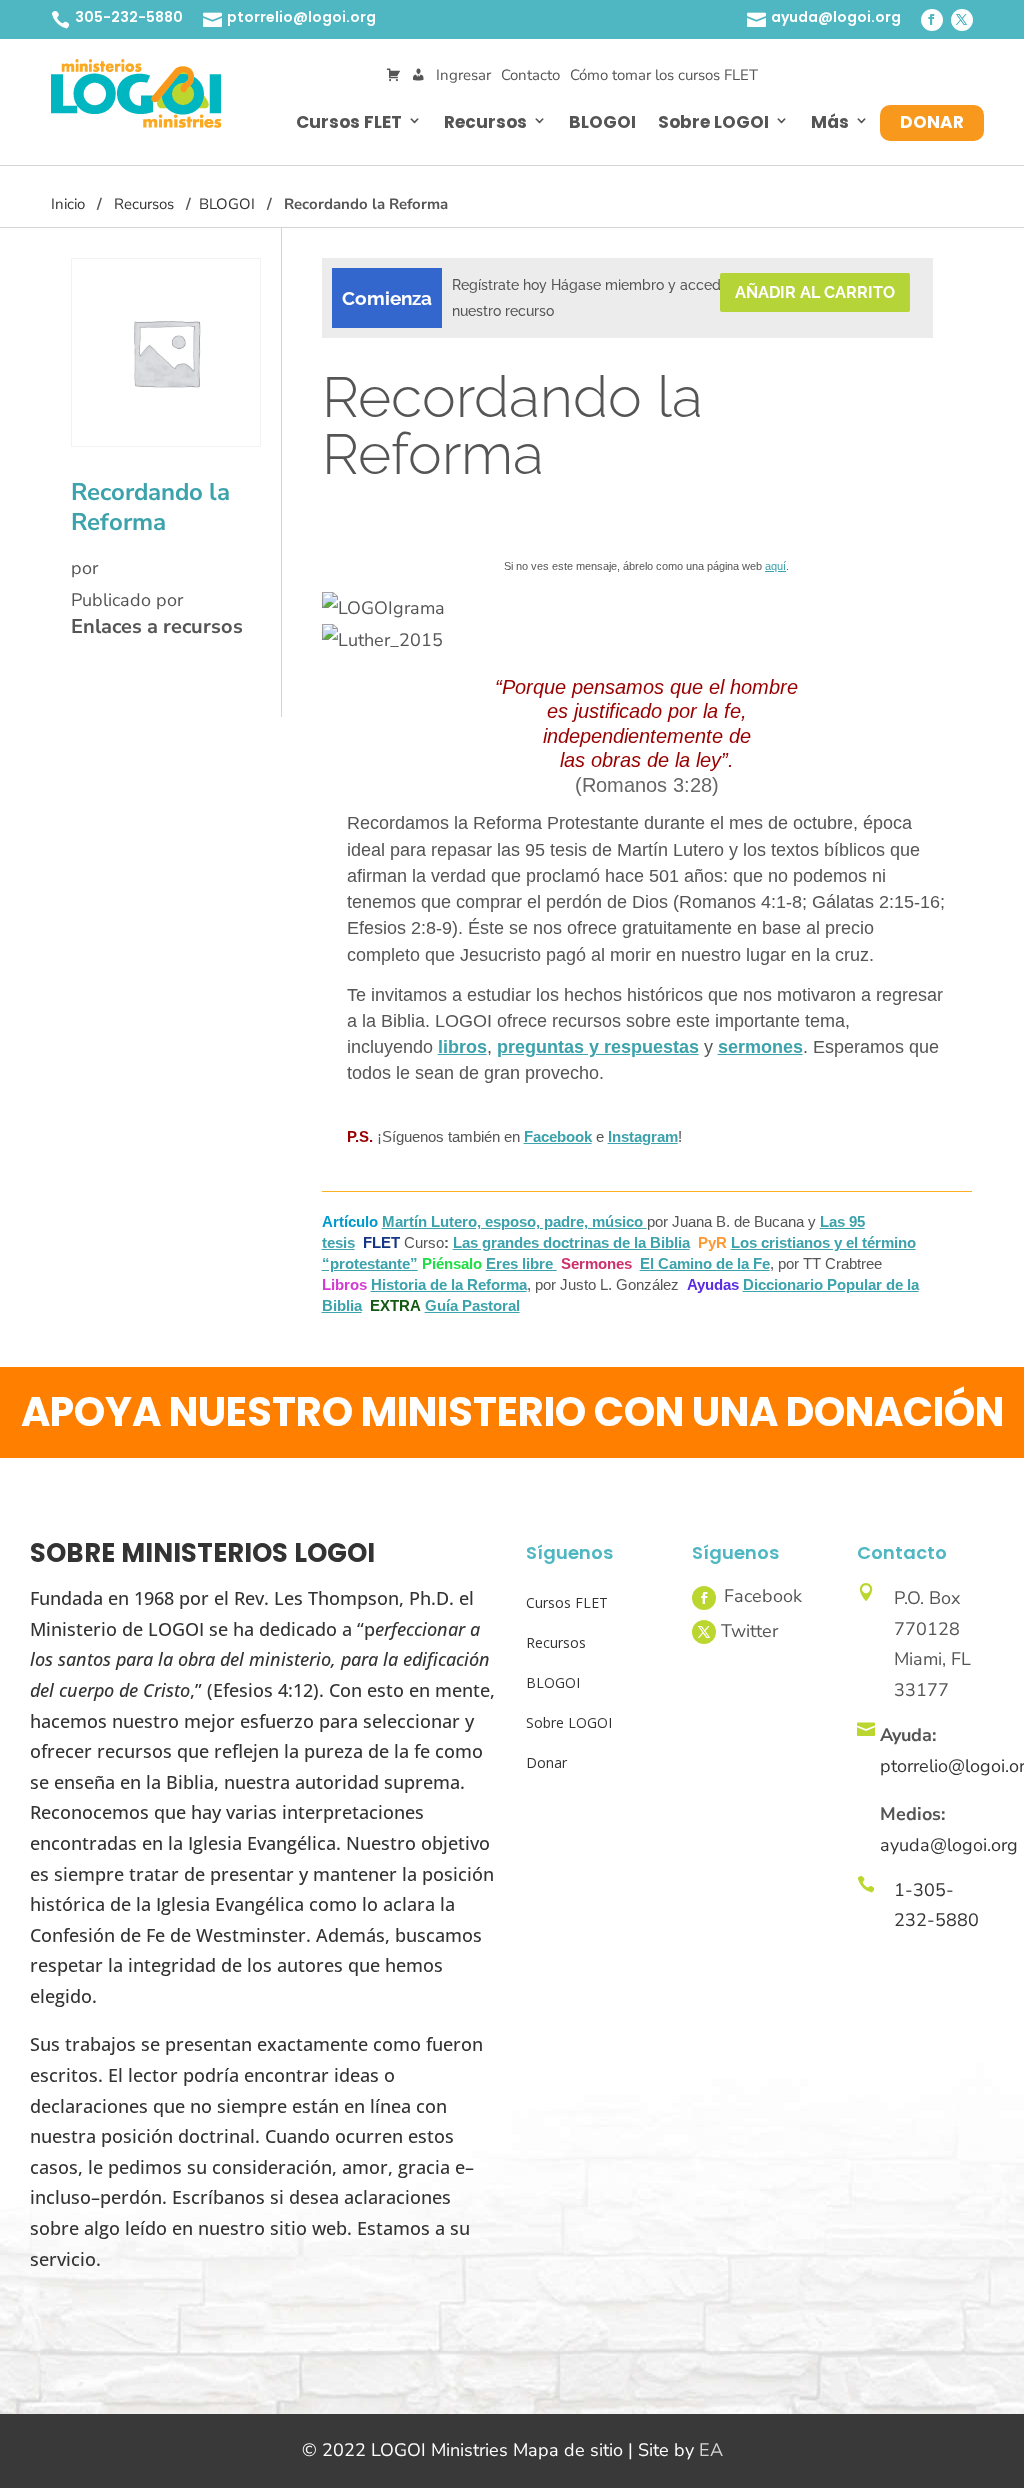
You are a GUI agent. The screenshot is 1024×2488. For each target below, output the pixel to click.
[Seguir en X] (962, 20)
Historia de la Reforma (449, 1284)
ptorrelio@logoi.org (301, 17)
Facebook (558, 1136)
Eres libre (521, 1263)
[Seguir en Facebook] (932, 20)
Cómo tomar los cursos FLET (664, 75)
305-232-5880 (129, 17)
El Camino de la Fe (705, 1263)
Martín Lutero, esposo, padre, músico (514, 1221)
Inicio (68, 204)
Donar (932, 122)
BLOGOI (602, 122)
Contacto (530, 75)
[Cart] (393, 75)
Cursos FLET (349, 122)
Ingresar (463, 75)
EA (711, 2450)
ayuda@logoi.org (836, 17)
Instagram (643, 1136)
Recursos (485, 122)
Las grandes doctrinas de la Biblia (571, 1242)
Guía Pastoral (472, 1305)
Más (830, 122)
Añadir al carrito (815, 292)
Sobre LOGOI (713, 122)
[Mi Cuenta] (418, 75)
